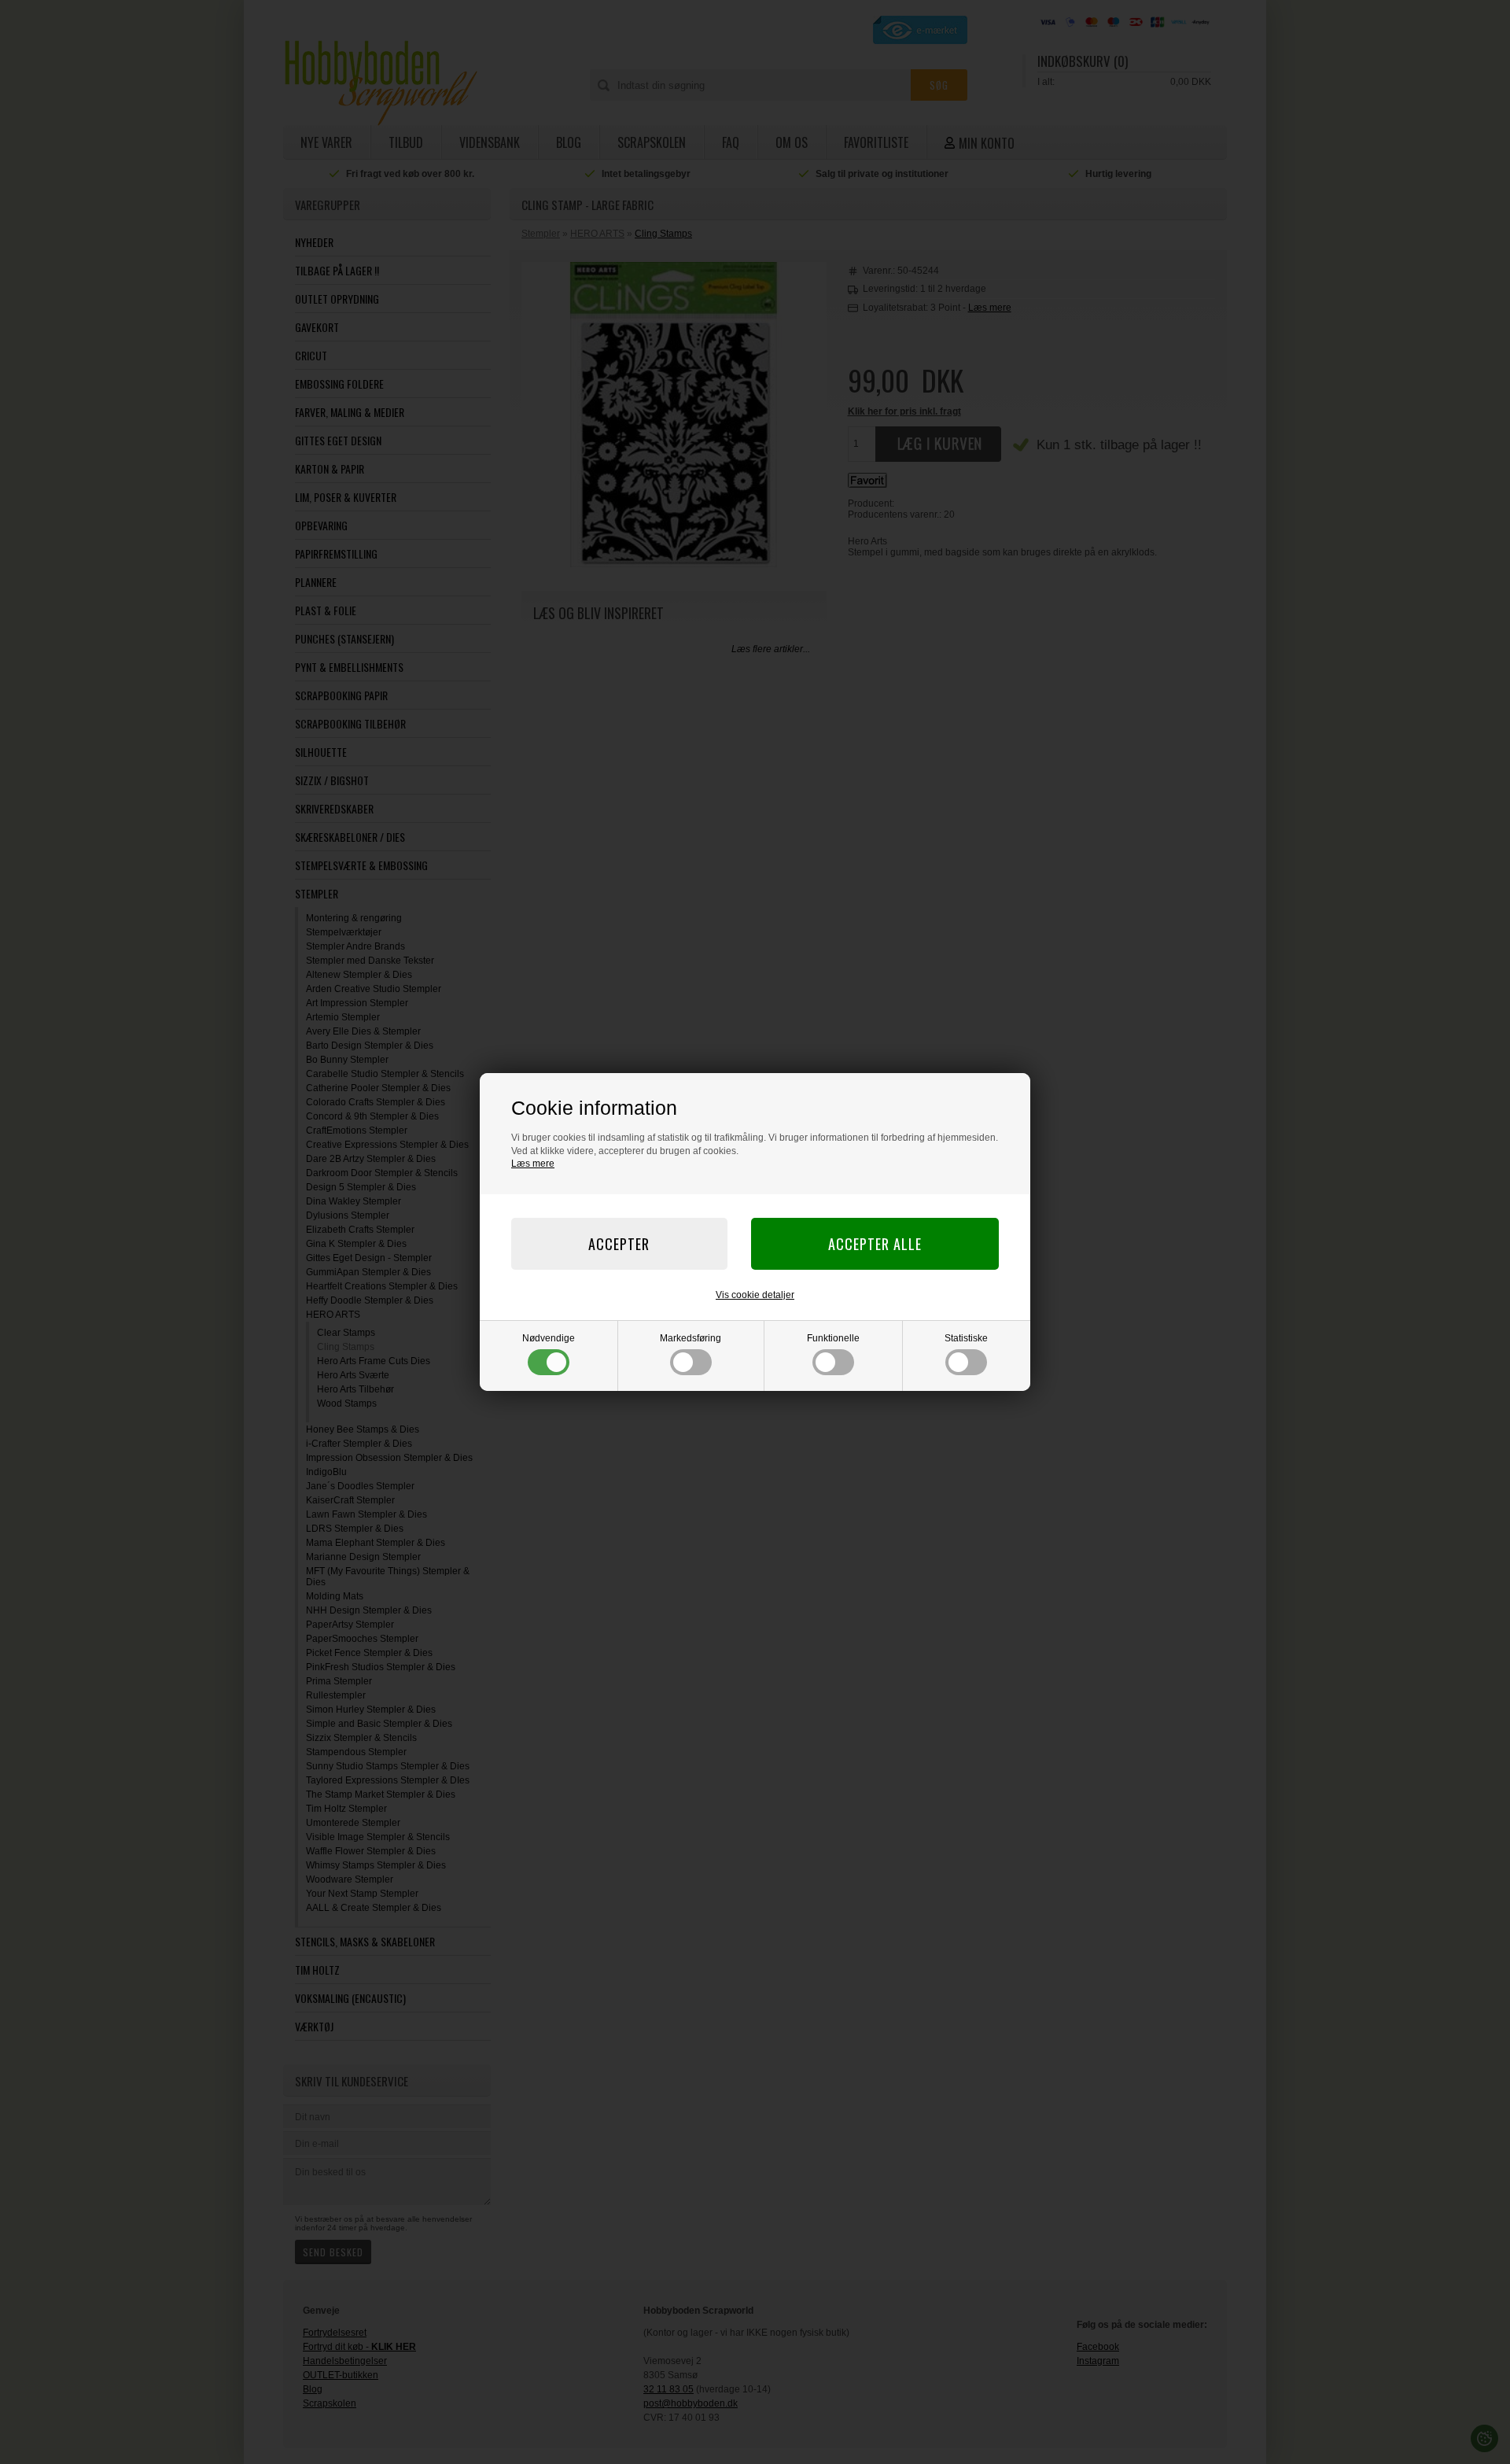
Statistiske (966, 1338)
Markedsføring (691, 1338)
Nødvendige (549, 1338)
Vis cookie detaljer (755, 1295)
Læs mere (533, 1164)
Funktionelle (833, 1338)
